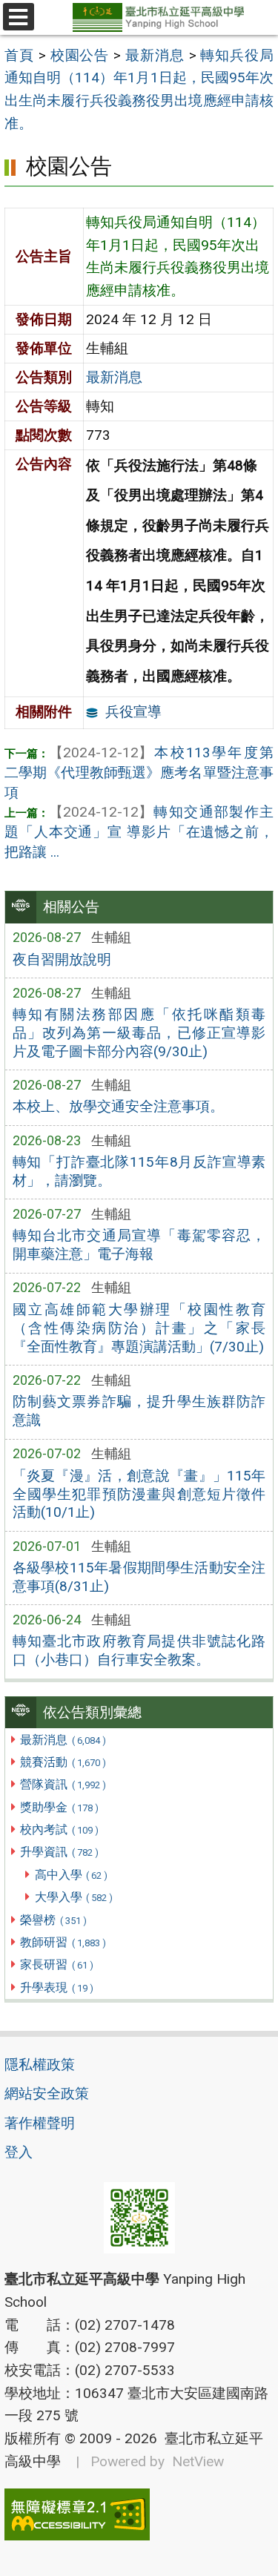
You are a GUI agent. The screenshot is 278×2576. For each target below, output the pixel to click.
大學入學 (74, 1897)
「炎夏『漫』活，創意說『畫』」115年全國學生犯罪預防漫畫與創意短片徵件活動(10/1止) (139, 1494)
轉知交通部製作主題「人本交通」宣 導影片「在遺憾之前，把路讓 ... (139, 832)
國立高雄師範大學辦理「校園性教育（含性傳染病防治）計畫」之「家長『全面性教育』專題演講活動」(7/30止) (139, 1328)
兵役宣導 (133, 712)
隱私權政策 (40, 2065)
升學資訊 (59, 1852)
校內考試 (59, 1829)
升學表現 (56, 1987)
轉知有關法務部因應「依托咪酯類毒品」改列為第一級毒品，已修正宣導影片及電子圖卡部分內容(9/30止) (139, 1033)
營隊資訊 (63, 1784)
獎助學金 (59, 1807)
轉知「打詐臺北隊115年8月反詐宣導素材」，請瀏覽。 (139, 1171)
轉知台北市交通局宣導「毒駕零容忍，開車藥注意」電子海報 (139, 1245)
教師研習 (63, 1942)
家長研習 (56, 1964)
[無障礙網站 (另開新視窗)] (139, 2514)
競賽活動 (63, 1762)
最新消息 (63, 1740)
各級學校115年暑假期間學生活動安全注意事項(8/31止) (139, 1577)
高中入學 (71, 1875)
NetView (198, 2461)
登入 (19, 2152)
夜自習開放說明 (62, 959)
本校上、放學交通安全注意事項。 (118, 1106)
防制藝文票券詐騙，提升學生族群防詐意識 (139, 1411)
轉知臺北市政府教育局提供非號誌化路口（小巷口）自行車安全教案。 (139, 1650)
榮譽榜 (53, 1920)
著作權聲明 (40, 2123)
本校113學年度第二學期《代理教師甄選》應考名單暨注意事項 (139, 773)
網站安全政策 (47, 2094)
